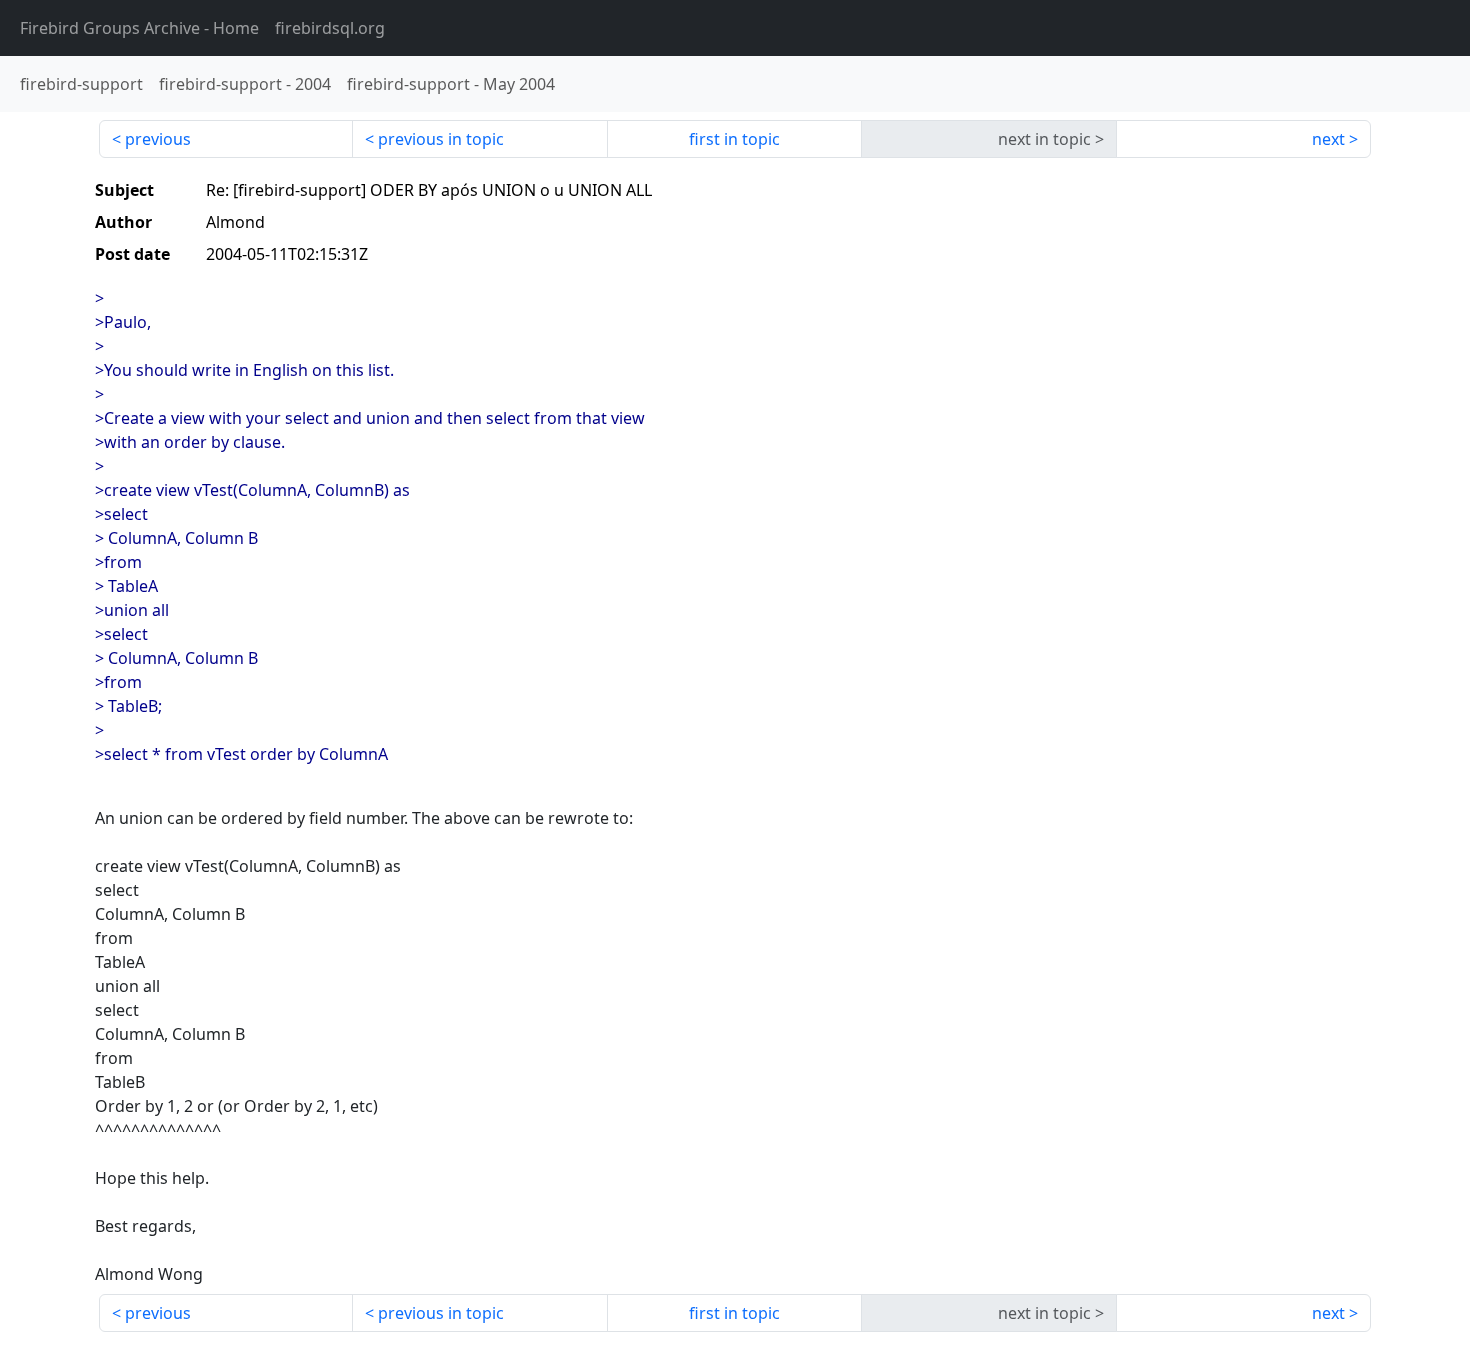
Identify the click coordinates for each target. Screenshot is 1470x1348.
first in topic (734, 139)
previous (158, 139)
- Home (139, 28)
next (1328, 139)
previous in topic (441, 139)
